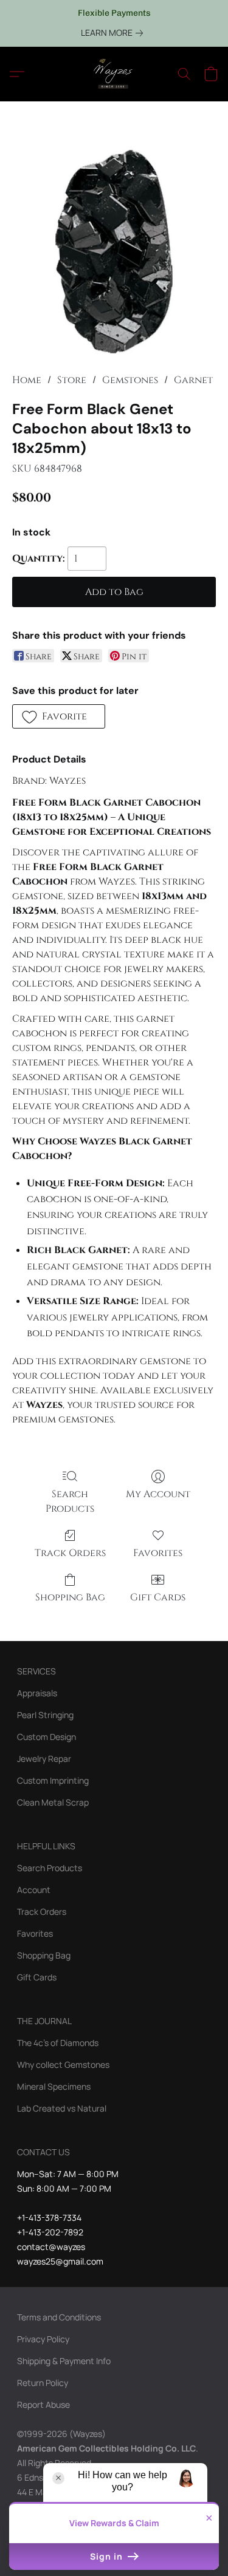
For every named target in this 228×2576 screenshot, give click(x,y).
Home (27, 380)
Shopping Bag (70, 1597)
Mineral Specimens (54, 2086)
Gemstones (130, 380)
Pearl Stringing (45, 1715)
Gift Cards (158, 1597)
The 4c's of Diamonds (58, 2043)
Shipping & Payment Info (64, 2361)
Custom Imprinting (53, 1780)
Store (72, 380)
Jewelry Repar (44, 1759)
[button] (114, 74)
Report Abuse (43, 2404)
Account (34, 1890)
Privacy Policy (43, 2339)
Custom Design (47, 1737)
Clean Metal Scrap (53, 1802)
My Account (158, 1494)
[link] (114, 33)
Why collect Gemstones (63, 2065)
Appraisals (37, 1693)
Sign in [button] (108, 2556)
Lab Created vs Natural (62, 2108)
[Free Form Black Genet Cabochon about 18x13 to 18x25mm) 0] (114, 252)
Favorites (158, 1553)
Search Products (70, 1501)
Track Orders (70, 1553)
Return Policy (43, 2383)
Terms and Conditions (59, 2317)
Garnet (193, 380)
